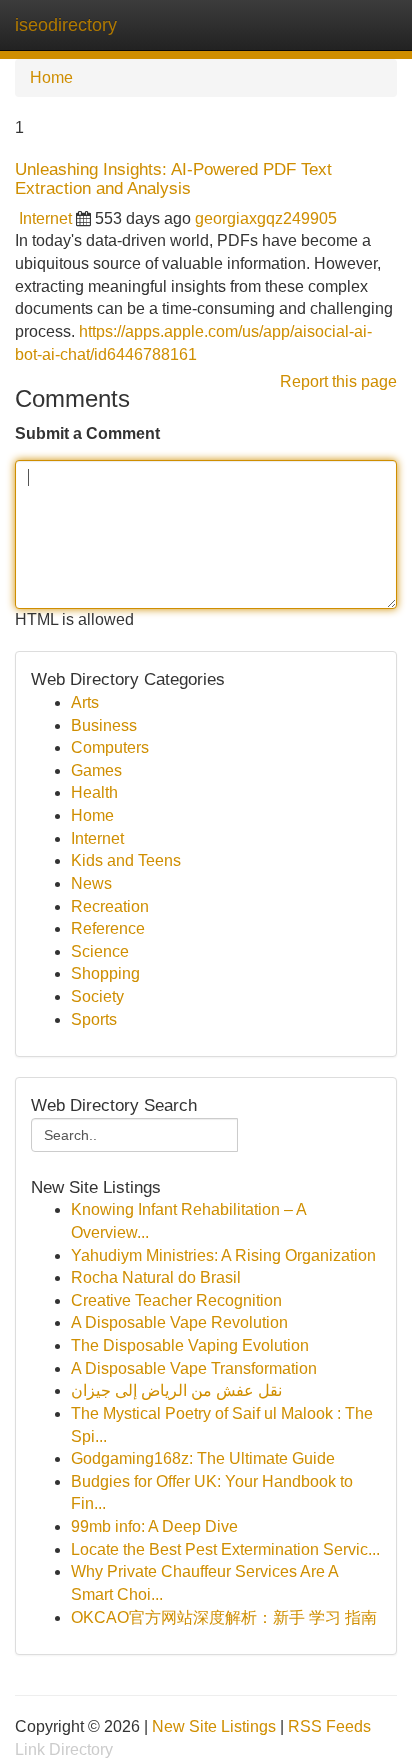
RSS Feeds (329, 1726)
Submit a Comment (87, 433)
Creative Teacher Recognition (176, 1300)
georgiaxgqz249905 (266, 218)
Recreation (110, 906)
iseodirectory (66, 25)
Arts (85, 702)
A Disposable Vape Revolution (179, 1322)
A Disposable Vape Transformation (194, 1368)
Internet (45, 218)
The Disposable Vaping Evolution (190, 1345)
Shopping (105, 973)
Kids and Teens (126, 860)
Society (97, 996)
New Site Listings (214, 1726)
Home (51, 77)
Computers (110, 747)
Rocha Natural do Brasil (156, 1277)
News (91, 883)
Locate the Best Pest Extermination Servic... (225, 1549)
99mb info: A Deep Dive (154, 1526)
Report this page (338, 381)
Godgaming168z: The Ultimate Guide (203, 1458)
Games (96, 770)
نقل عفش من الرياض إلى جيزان (176, 1390)
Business (104, 725)
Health (94, 792)
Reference (108, 928)
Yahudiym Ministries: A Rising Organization (223, 1255)
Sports (94, 1019)
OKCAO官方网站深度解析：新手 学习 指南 (224, 1617)
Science (100, 951)
